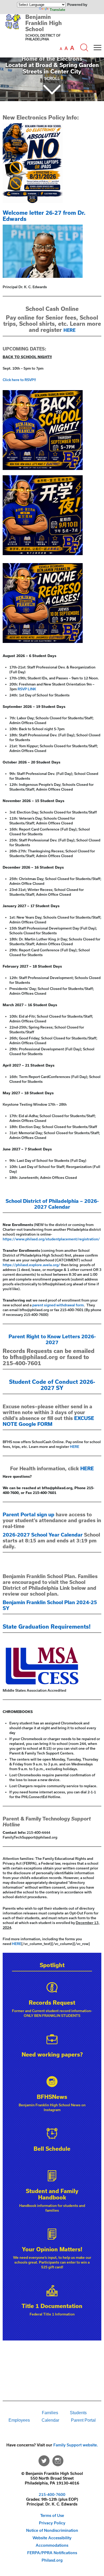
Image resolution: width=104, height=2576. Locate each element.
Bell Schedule (52, 2149)
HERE (69, 330)
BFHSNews (52, 2097)
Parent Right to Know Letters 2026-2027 (52, 1339)
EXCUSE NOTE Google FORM (48, 1421)
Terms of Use (52, 2515)
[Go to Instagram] (58, 2459)
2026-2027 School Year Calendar (43, 1535)
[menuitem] (18, 2413)
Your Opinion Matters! (52, 2249)
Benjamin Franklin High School (44, 23)
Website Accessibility (52, 2538)
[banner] (52, 34)
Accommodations (52, 2545)
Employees (19, 2420)
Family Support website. (76, 2445)
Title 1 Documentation (52, 2306)
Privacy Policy (52, 2523)
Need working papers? (52, 2054)
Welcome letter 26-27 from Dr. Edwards (44, 216)
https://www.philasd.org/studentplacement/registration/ (51, 1239)
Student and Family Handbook (52, 2194)
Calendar (50, 2420)
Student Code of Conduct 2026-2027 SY (52, 1385)
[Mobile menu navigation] (97, 48)
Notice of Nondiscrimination (52, 2530)
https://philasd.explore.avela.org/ (31, 1265)
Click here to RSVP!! (19, 380)
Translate (57, 10)
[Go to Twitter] (44, 2459)
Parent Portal (83, 2420)
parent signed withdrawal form (58, 1305)
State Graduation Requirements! (47, 1626)
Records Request (52, 2003)
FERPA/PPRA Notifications (52, 2553)
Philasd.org (52, 2560)
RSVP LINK (27, 689)
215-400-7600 (52, 2494)
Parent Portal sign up (29, 1514)
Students (78, 2413)
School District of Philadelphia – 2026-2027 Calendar (52, 1204)
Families (50, 2413)
